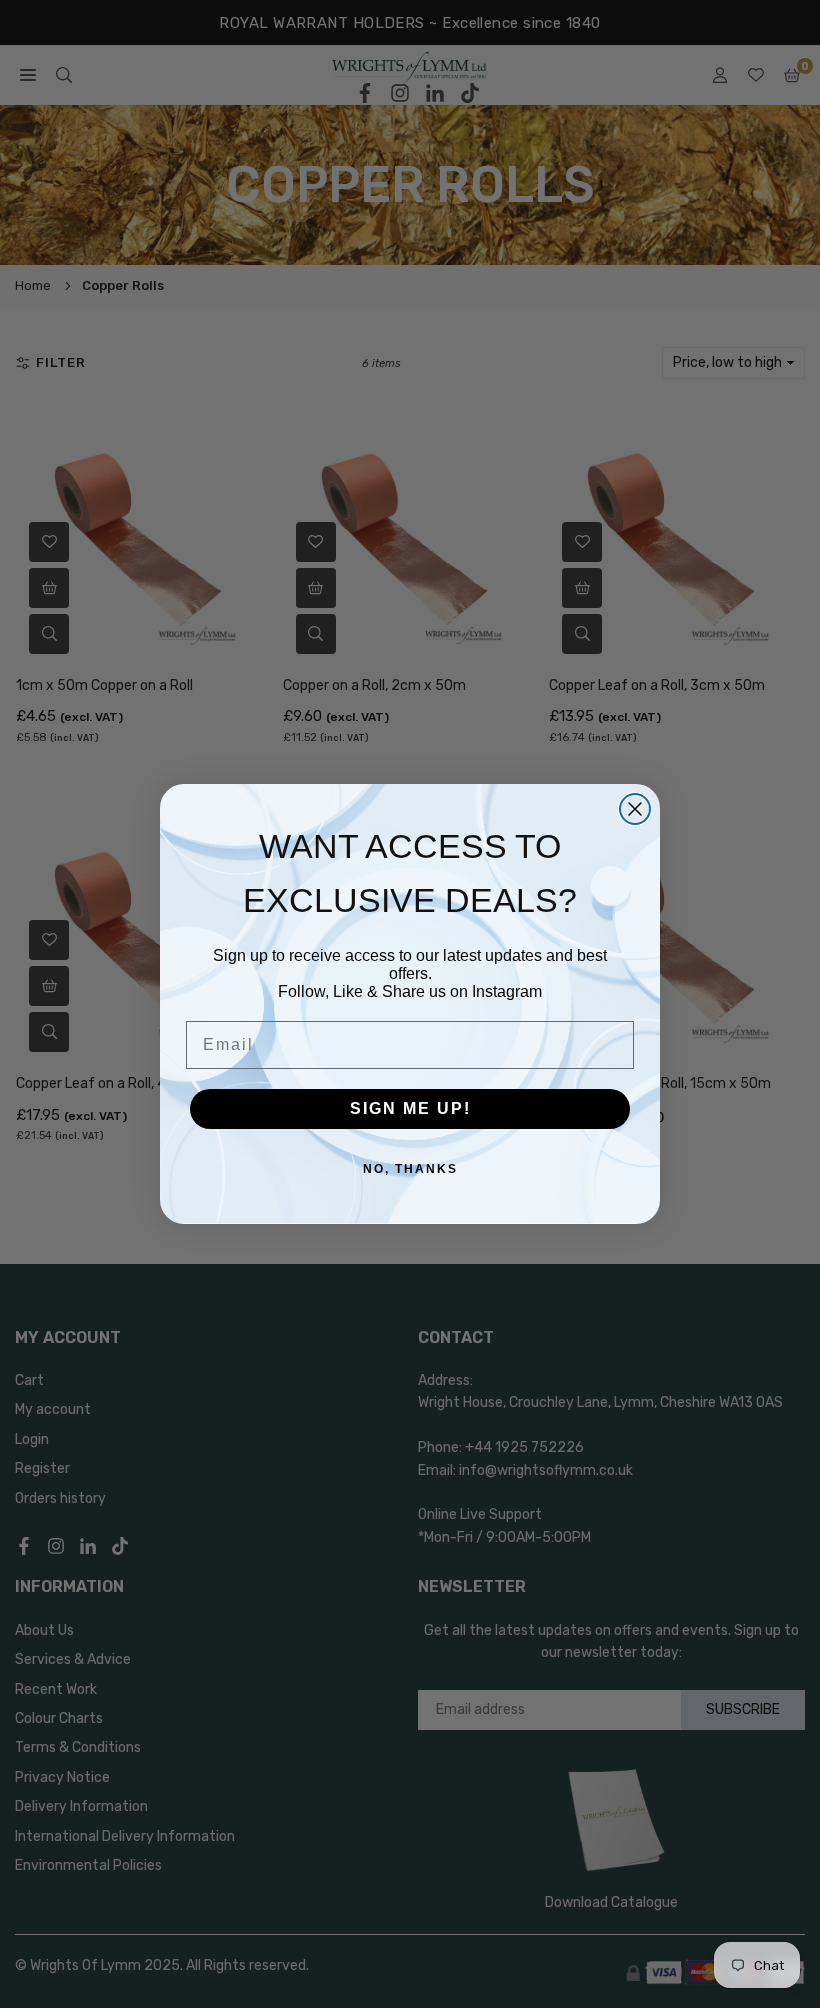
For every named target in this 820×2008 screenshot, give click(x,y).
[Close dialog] (635, 809)
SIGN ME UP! (410, 1108)
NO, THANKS (410, 1169)
